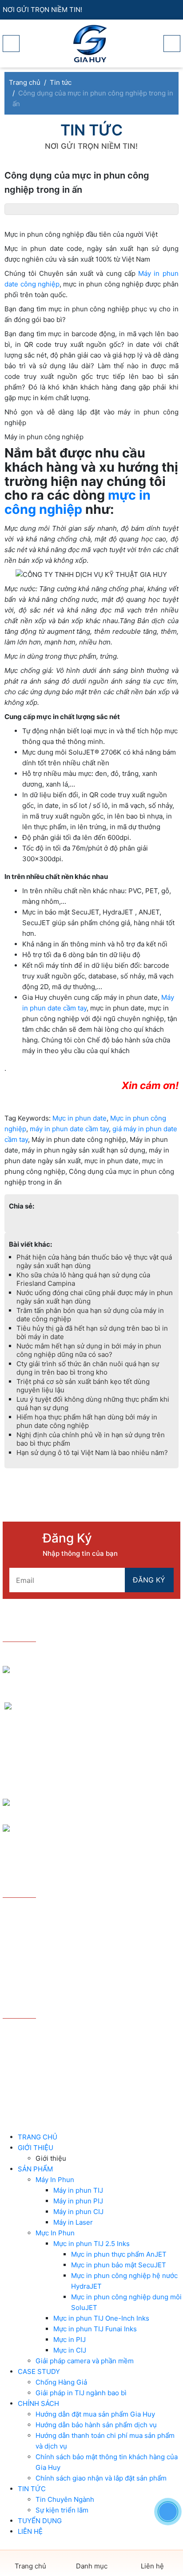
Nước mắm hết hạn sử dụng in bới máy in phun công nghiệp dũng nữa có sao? (89, 1350)
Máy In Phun (55, 2180)
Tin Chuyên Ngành (65, 2499)
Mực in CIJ (70, 2350)
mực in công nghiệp (78, 502)
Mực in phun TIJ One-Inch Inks (101, 2318)
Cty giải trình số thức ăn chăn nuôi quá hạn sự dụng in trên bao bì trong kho (88, 1368)
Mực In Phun (55, 2233)
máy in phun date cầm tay (69, 1129)
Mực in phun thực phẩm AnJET (119, 2254)
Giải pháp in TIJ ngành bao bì (81, 2393)
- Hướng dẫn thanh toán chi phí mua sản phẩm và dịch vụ (86, 1943)
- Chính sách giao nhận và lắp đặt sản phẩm (77, 1984)
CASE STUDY (39, 2371)
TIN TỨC (32, 2489)
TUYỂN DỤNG (40, 2521)
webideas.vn (112, 2076)
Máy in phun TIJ (78, 2190)
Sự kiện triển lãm (62, 2510)
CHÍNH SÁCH (38, 2403)
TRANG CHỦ (38, 2137)
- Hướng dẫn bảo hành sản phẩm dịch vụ (71, 1925)
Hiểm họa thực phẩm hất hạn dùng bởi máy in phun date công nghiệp (87, 1421)
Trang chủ (30, 2566)
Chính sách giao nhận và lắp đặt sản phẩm (101, 2478)
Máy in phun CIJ (78, 2212)
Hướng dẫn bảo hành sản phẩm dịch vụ (96, 2425)
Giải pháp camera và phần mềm (85, 2361)
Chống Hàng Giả (61, 2382)
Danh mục (92, 2566)
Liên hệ (152, 2566)
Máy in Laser (73, 2222)
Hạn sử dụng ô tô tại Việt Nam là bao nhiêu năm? (92, 1453)
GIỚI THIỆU (36, 2148)
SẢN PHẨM (35, 2169)
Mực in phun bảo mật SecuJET (119, 2265)
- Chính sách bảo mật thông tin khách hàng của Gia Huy (90, 1966)
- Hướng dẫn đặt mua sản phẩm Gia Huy (71, 1911)
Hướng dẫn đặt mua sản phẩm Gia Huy (95, 2414)
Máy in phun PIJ (78, 2201)
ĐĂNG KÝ (149, 1580)
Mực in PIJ (70, 2339)
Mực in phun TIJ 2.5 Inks (91, 2244)
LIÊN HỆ (30, 2531)
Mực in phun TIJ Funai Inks (95, 2329)
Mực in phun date (80, 1118)
